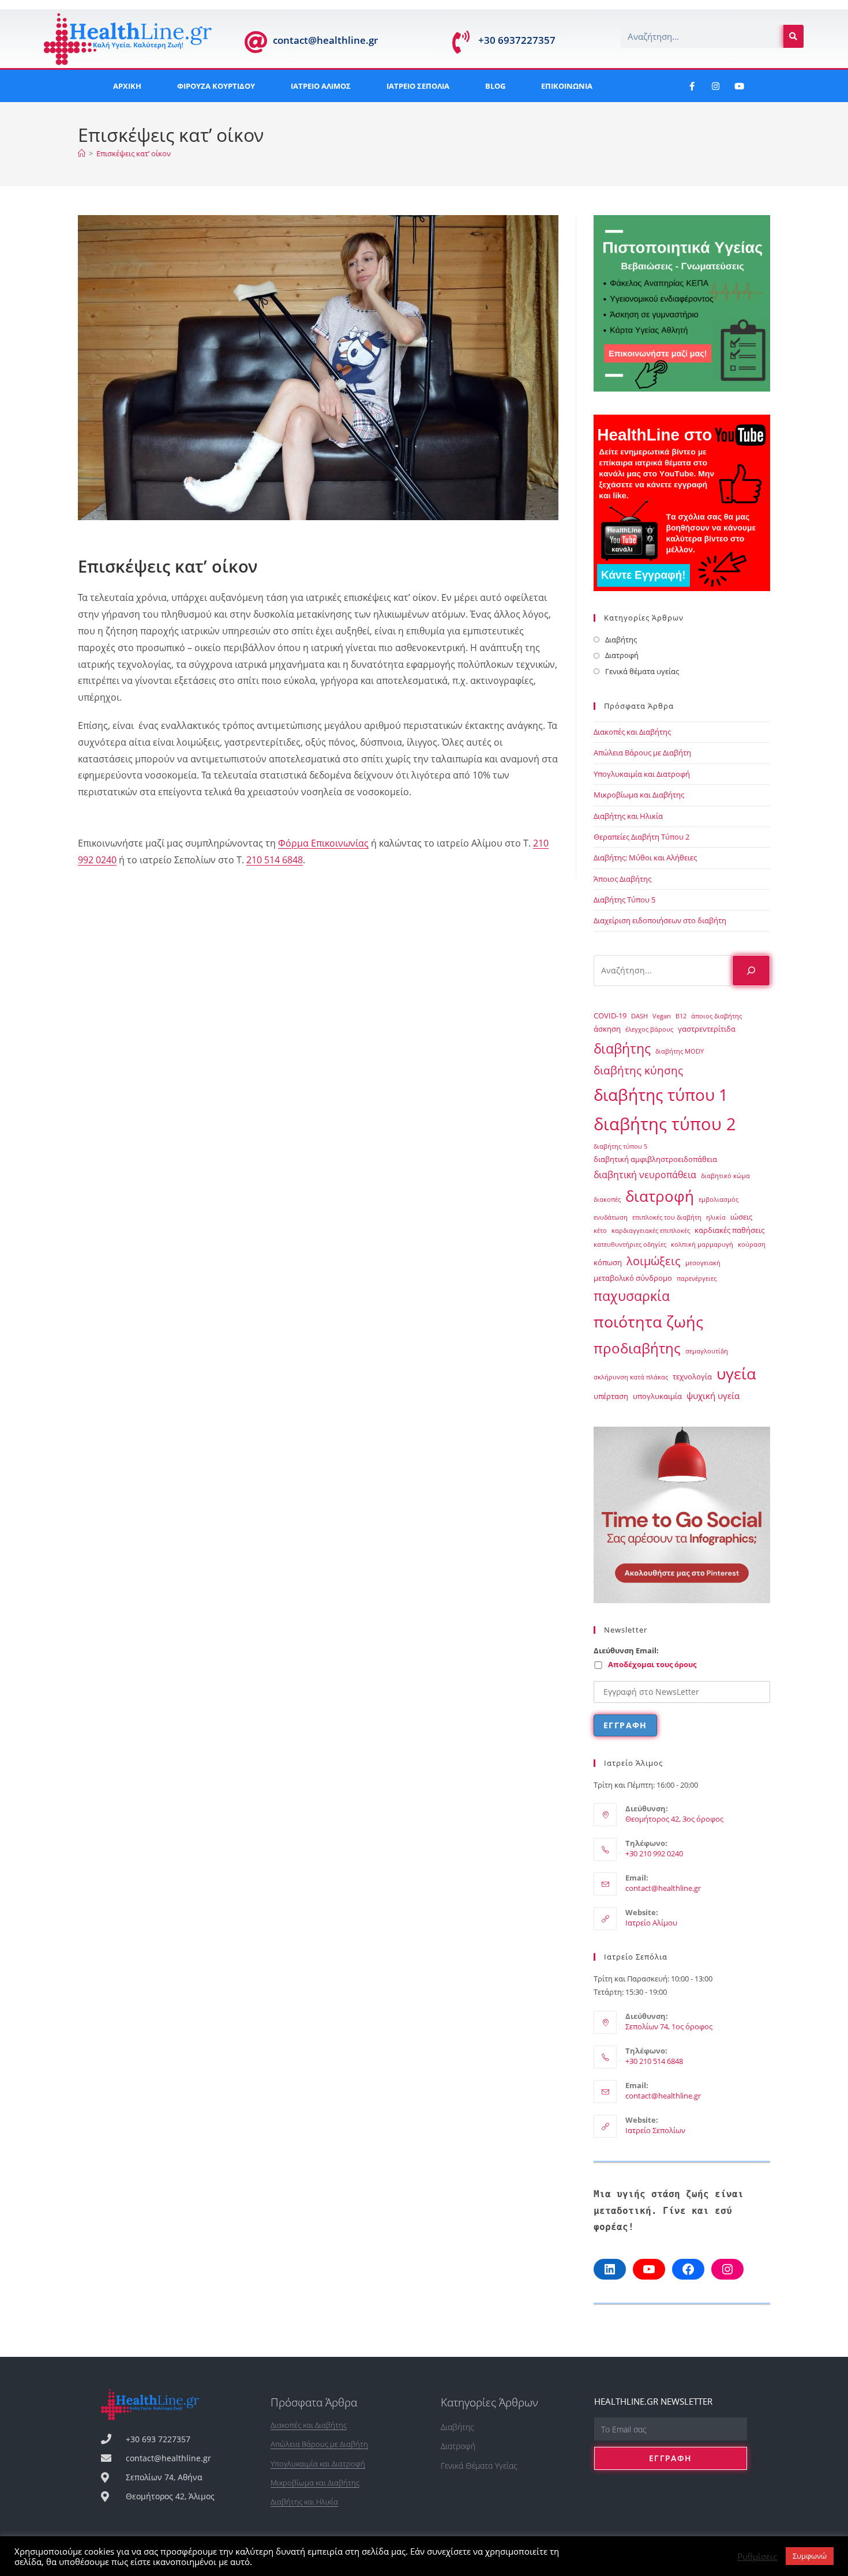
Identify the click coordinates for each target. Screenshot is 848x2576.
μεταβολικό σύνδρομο (633, 1278)
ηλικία (716, 1217)
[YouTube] (649, 2269)
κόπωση (608, 1262)
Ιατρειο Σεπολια (418, 86)
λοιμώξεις (654, 1261)
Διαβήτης (621, 640)
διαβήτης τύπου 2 (665, 1124)
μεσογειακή (703, 1263)
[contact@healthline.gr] (256, 42)
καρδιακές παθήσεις (729, 1230)
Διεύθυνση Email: (626, 1650)
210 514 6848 (275, 860)
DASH (639, 1016)
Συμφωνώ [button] (810, 2556)
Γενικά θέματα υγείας (642, 671)
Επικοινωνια (567, 86)
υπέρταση (611, 1396)
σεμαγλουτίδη (707, 1351)
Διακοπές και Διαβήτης (632, 732)
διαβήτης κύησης (638, 1070)
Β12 (681, 1016)
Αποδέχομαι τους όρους (652, 1664)
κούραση (752, 1244)
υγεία (736, 1374)
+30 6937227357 (517, 40)
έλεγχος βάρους (649, 1029)
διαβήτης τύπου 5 (620, 1146)
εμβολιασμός (718, 1199)
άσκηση (607, 1029)
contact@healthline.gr (325, 40)
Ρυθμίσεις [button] (757, 2556)
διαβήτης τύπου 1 (661, 1095)
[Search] (793, 36)
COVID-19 (610, 1016)
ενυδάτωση (611, 1217)
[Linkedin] (610, 2269)
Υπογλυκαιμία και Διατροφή (642, 774)
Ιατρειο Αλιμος (321, 86)
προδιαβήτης (637, 1348)
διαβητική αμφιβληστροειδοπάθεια (655, 1159)
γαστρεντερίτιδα (707, 1029)
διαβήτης (622, 1048)
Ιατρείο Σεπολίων (655, 2130)
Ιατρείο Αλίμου (651, 1923)
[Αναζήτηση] (751, 971)
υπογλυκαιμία (657, 1396)
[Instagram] (715, 86)
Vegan (662, 1016)
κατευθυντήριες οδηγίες (630, 1244)
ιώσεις (741, 1217)
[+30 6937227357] (461, 42)
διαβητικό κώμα (725, 1176)
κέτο (600, 1231)
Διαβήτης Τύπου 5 (624, 900)
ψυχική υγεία (713, 1396)
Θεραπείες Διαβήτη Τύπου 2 (641, 837)
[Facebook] (688, 2269)
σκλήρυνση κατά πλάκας (631, 1377)
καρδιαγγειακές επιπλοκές (651, 1231)
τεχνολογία (692, 1377)
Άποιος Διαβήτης (622, 879)
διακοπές (607, 1199)
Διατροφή (622, 655)
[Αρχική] (82, 153)
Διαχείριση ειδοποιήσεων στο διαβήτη (660, 920)
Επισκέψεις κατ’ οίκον (134, 153)
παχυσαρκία (632, 1296)
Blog (495, 86)
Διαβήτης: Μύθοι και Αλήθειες (645, 858)
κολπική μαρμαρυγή (702, 1244)
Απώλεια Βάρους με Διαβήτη (642, 753)
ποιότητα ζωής (648, 1322)
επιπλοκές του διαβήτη (667, 1217)
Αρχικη (127, 86)
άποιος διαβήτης (716, 1016)
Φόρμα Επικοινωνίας (323, 843)
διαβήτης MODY (680, 1051)
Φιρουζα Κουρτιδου (216, 86)
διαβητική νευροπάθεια (645, 1175)
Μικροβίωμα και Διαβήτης (639, 795)
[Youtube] (739, 86)
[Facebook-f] (692, 86)
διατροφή (660, 1196)
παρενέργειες (697, 1278)
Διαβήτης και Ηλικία (628, 816)
